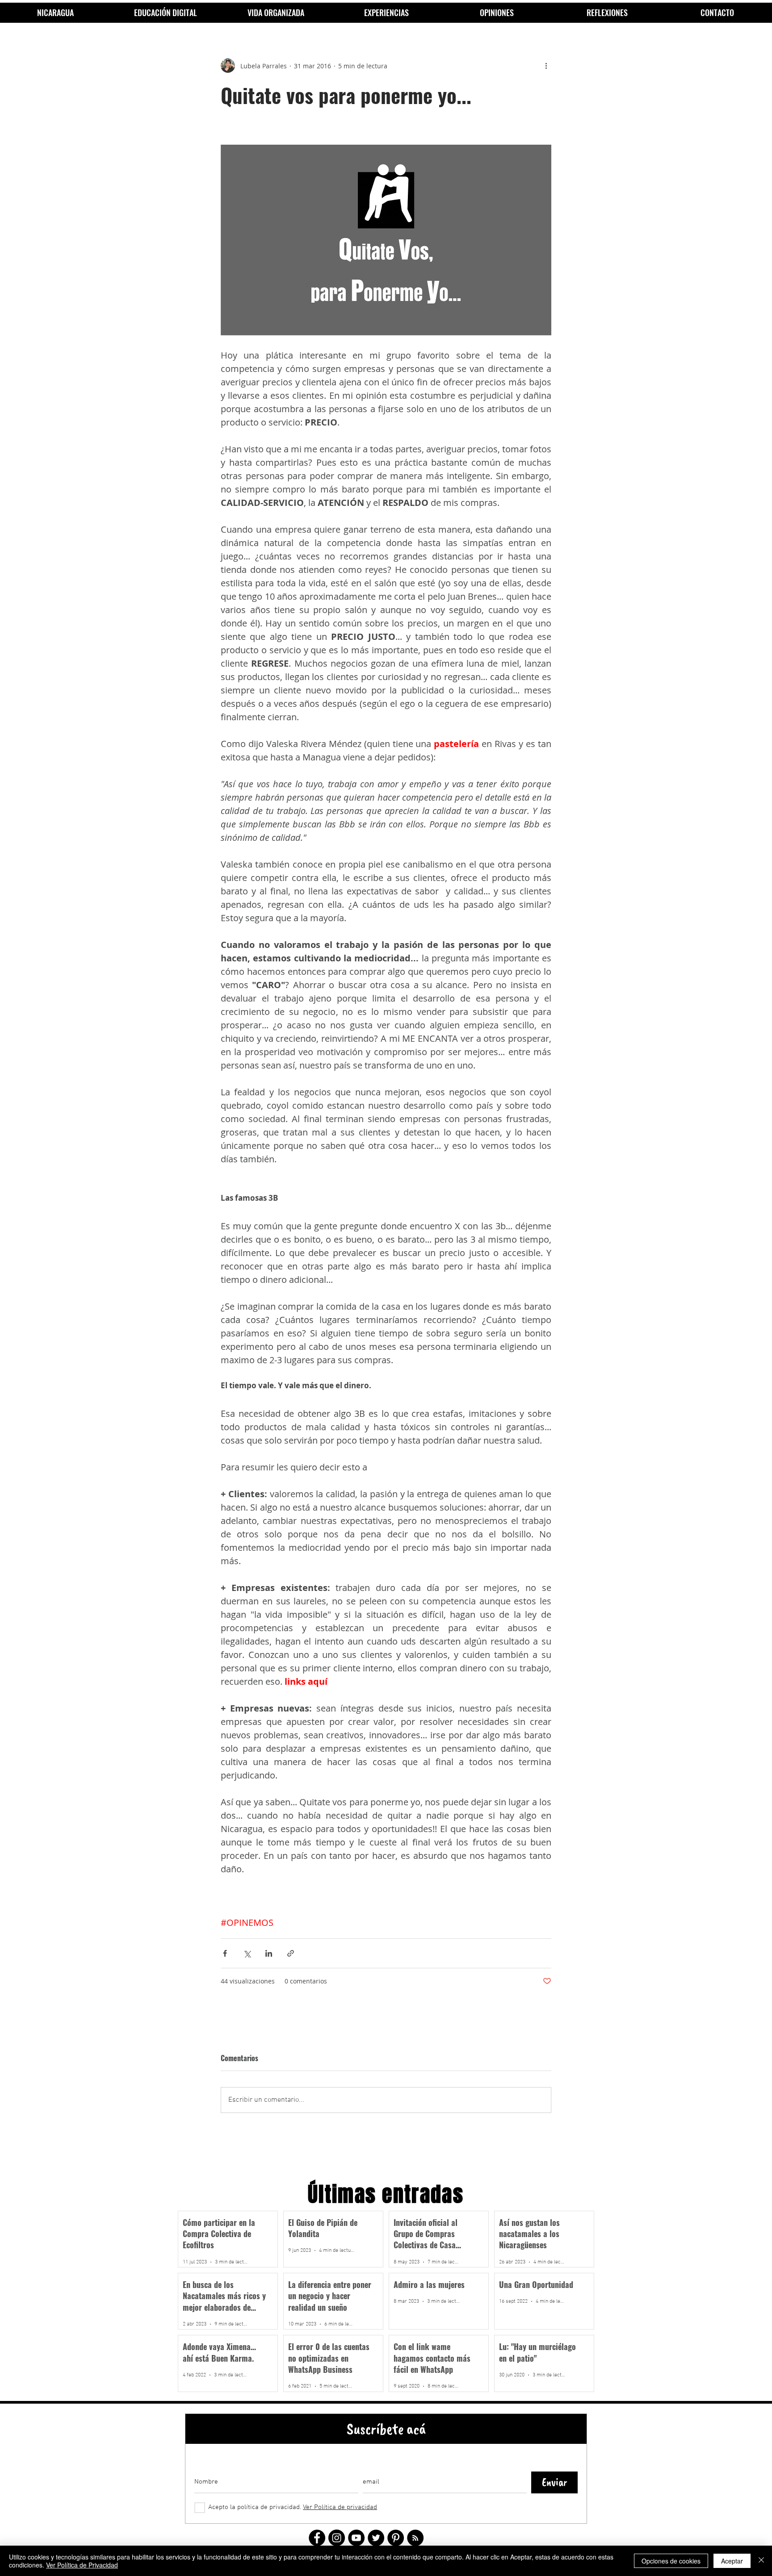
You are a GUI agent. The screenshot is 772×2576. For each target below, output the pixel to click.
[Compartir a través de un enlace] (291, 1953)
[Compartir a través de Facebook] (225, 1953)
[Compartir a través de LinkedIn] (269, 1953)
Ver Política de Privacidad (82, 2565)
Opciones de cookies (671, 2561)
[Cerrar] (761, 2561)
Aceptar (732, 2561)
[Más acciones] (546, 66)
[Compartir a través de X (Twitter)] (247, 1953)
